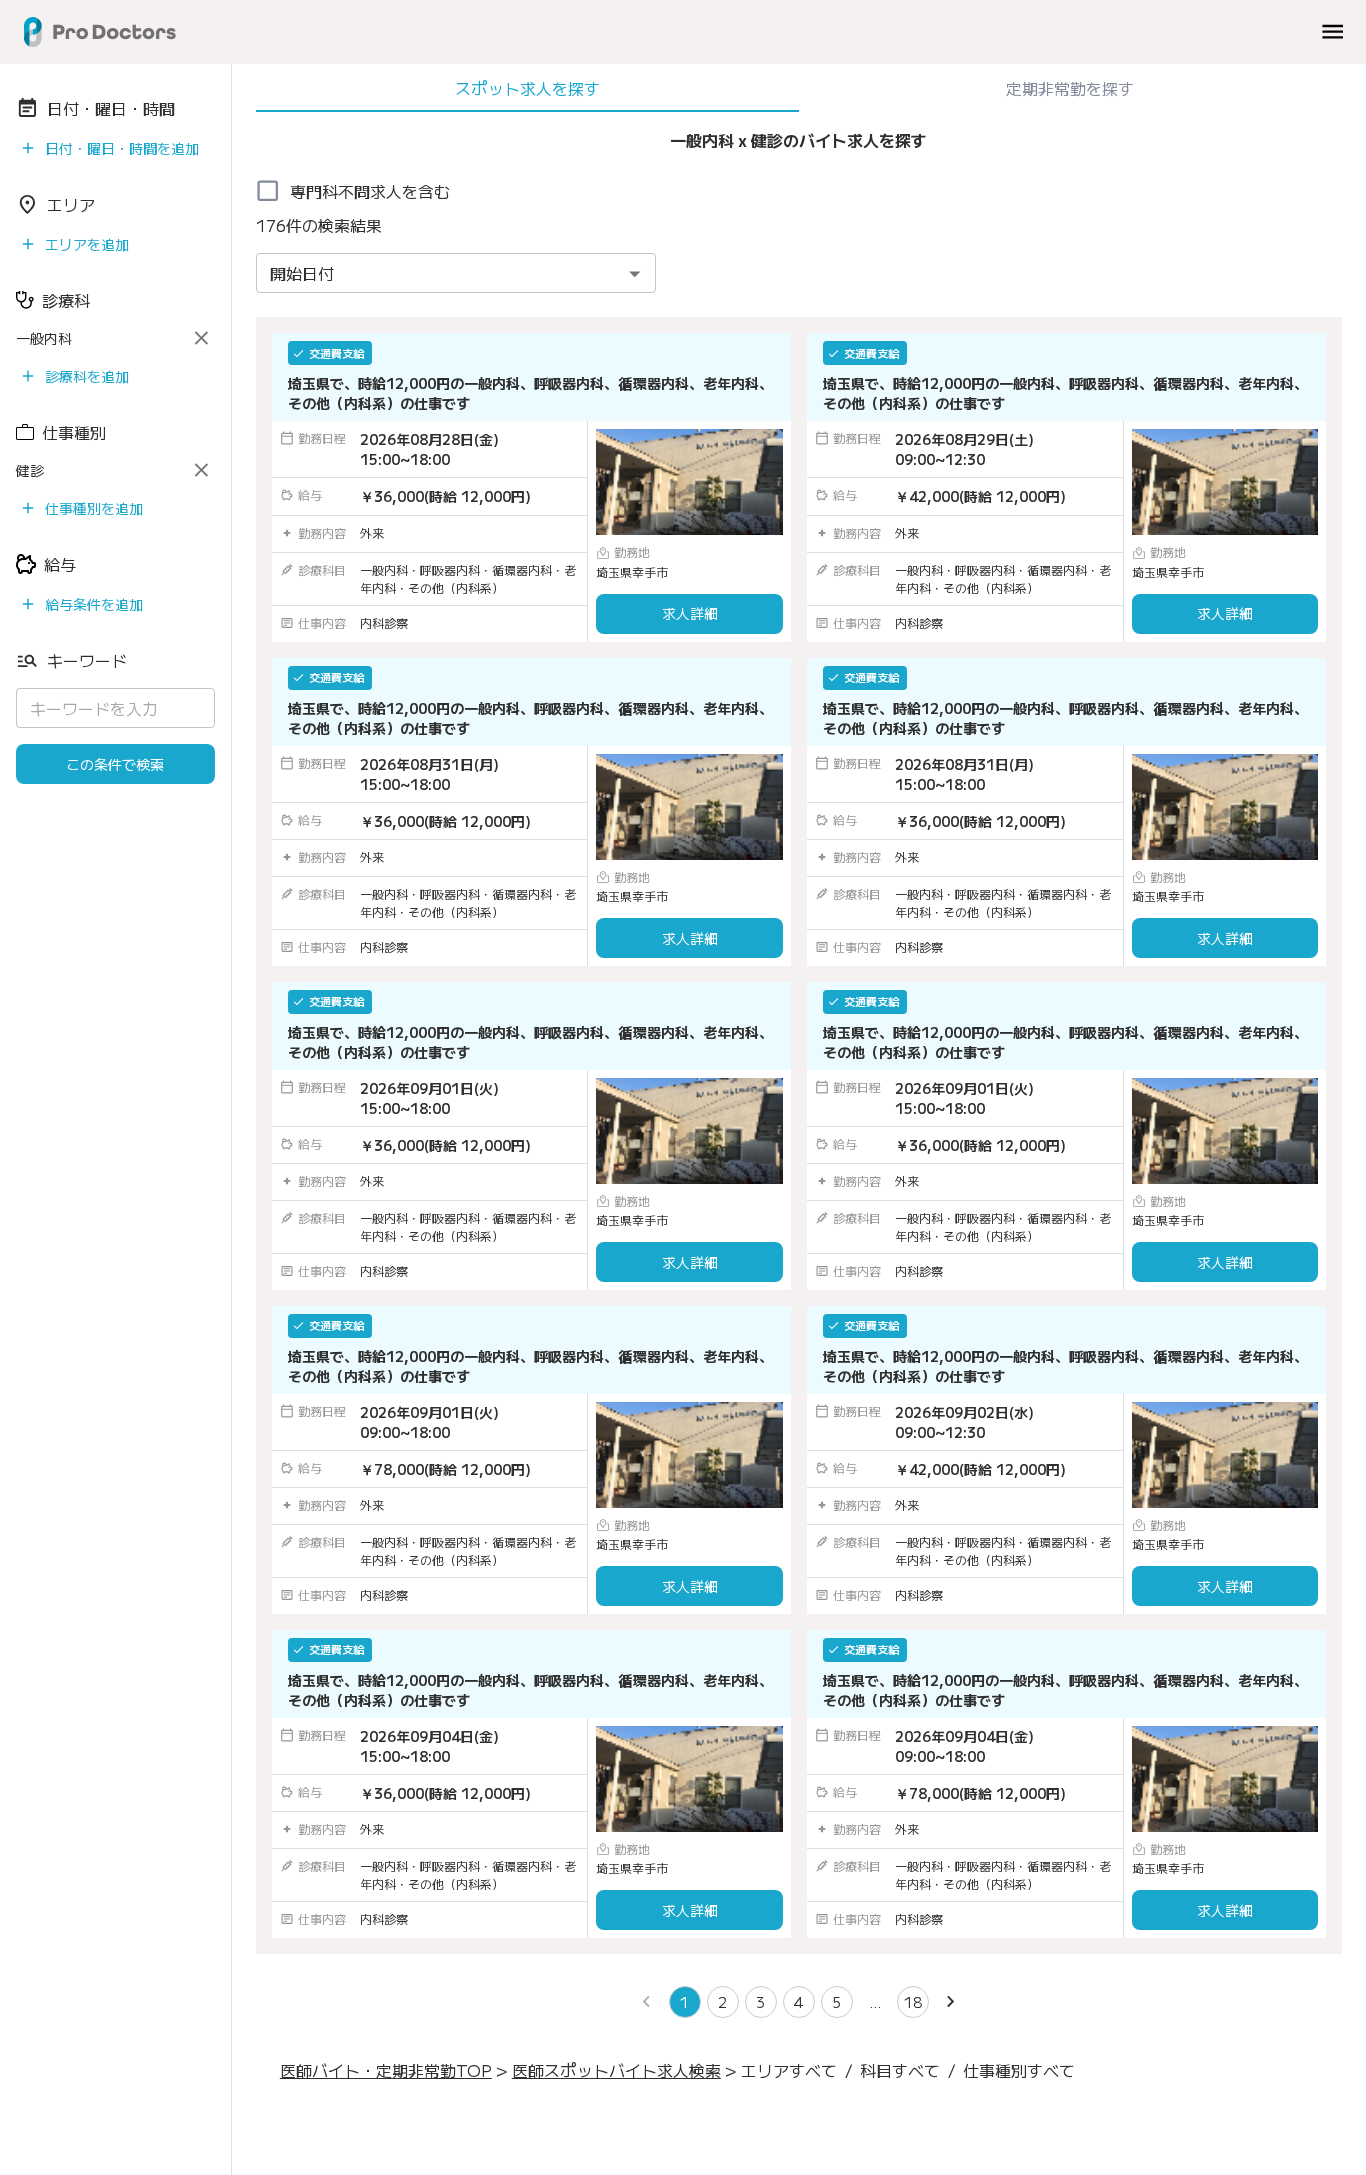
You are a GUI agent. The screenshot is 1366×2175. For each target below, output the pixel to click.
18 (913, 2002)
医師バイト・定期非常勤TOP (386, 2070)
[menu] (1332, 31)
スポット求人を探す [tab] (527, 88)
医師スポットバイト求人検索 (616, 2070)
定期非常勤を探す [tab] (1070, 88)
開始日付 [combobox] (302, 273)
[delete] (201, 338)
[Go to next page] (951, 2002)
